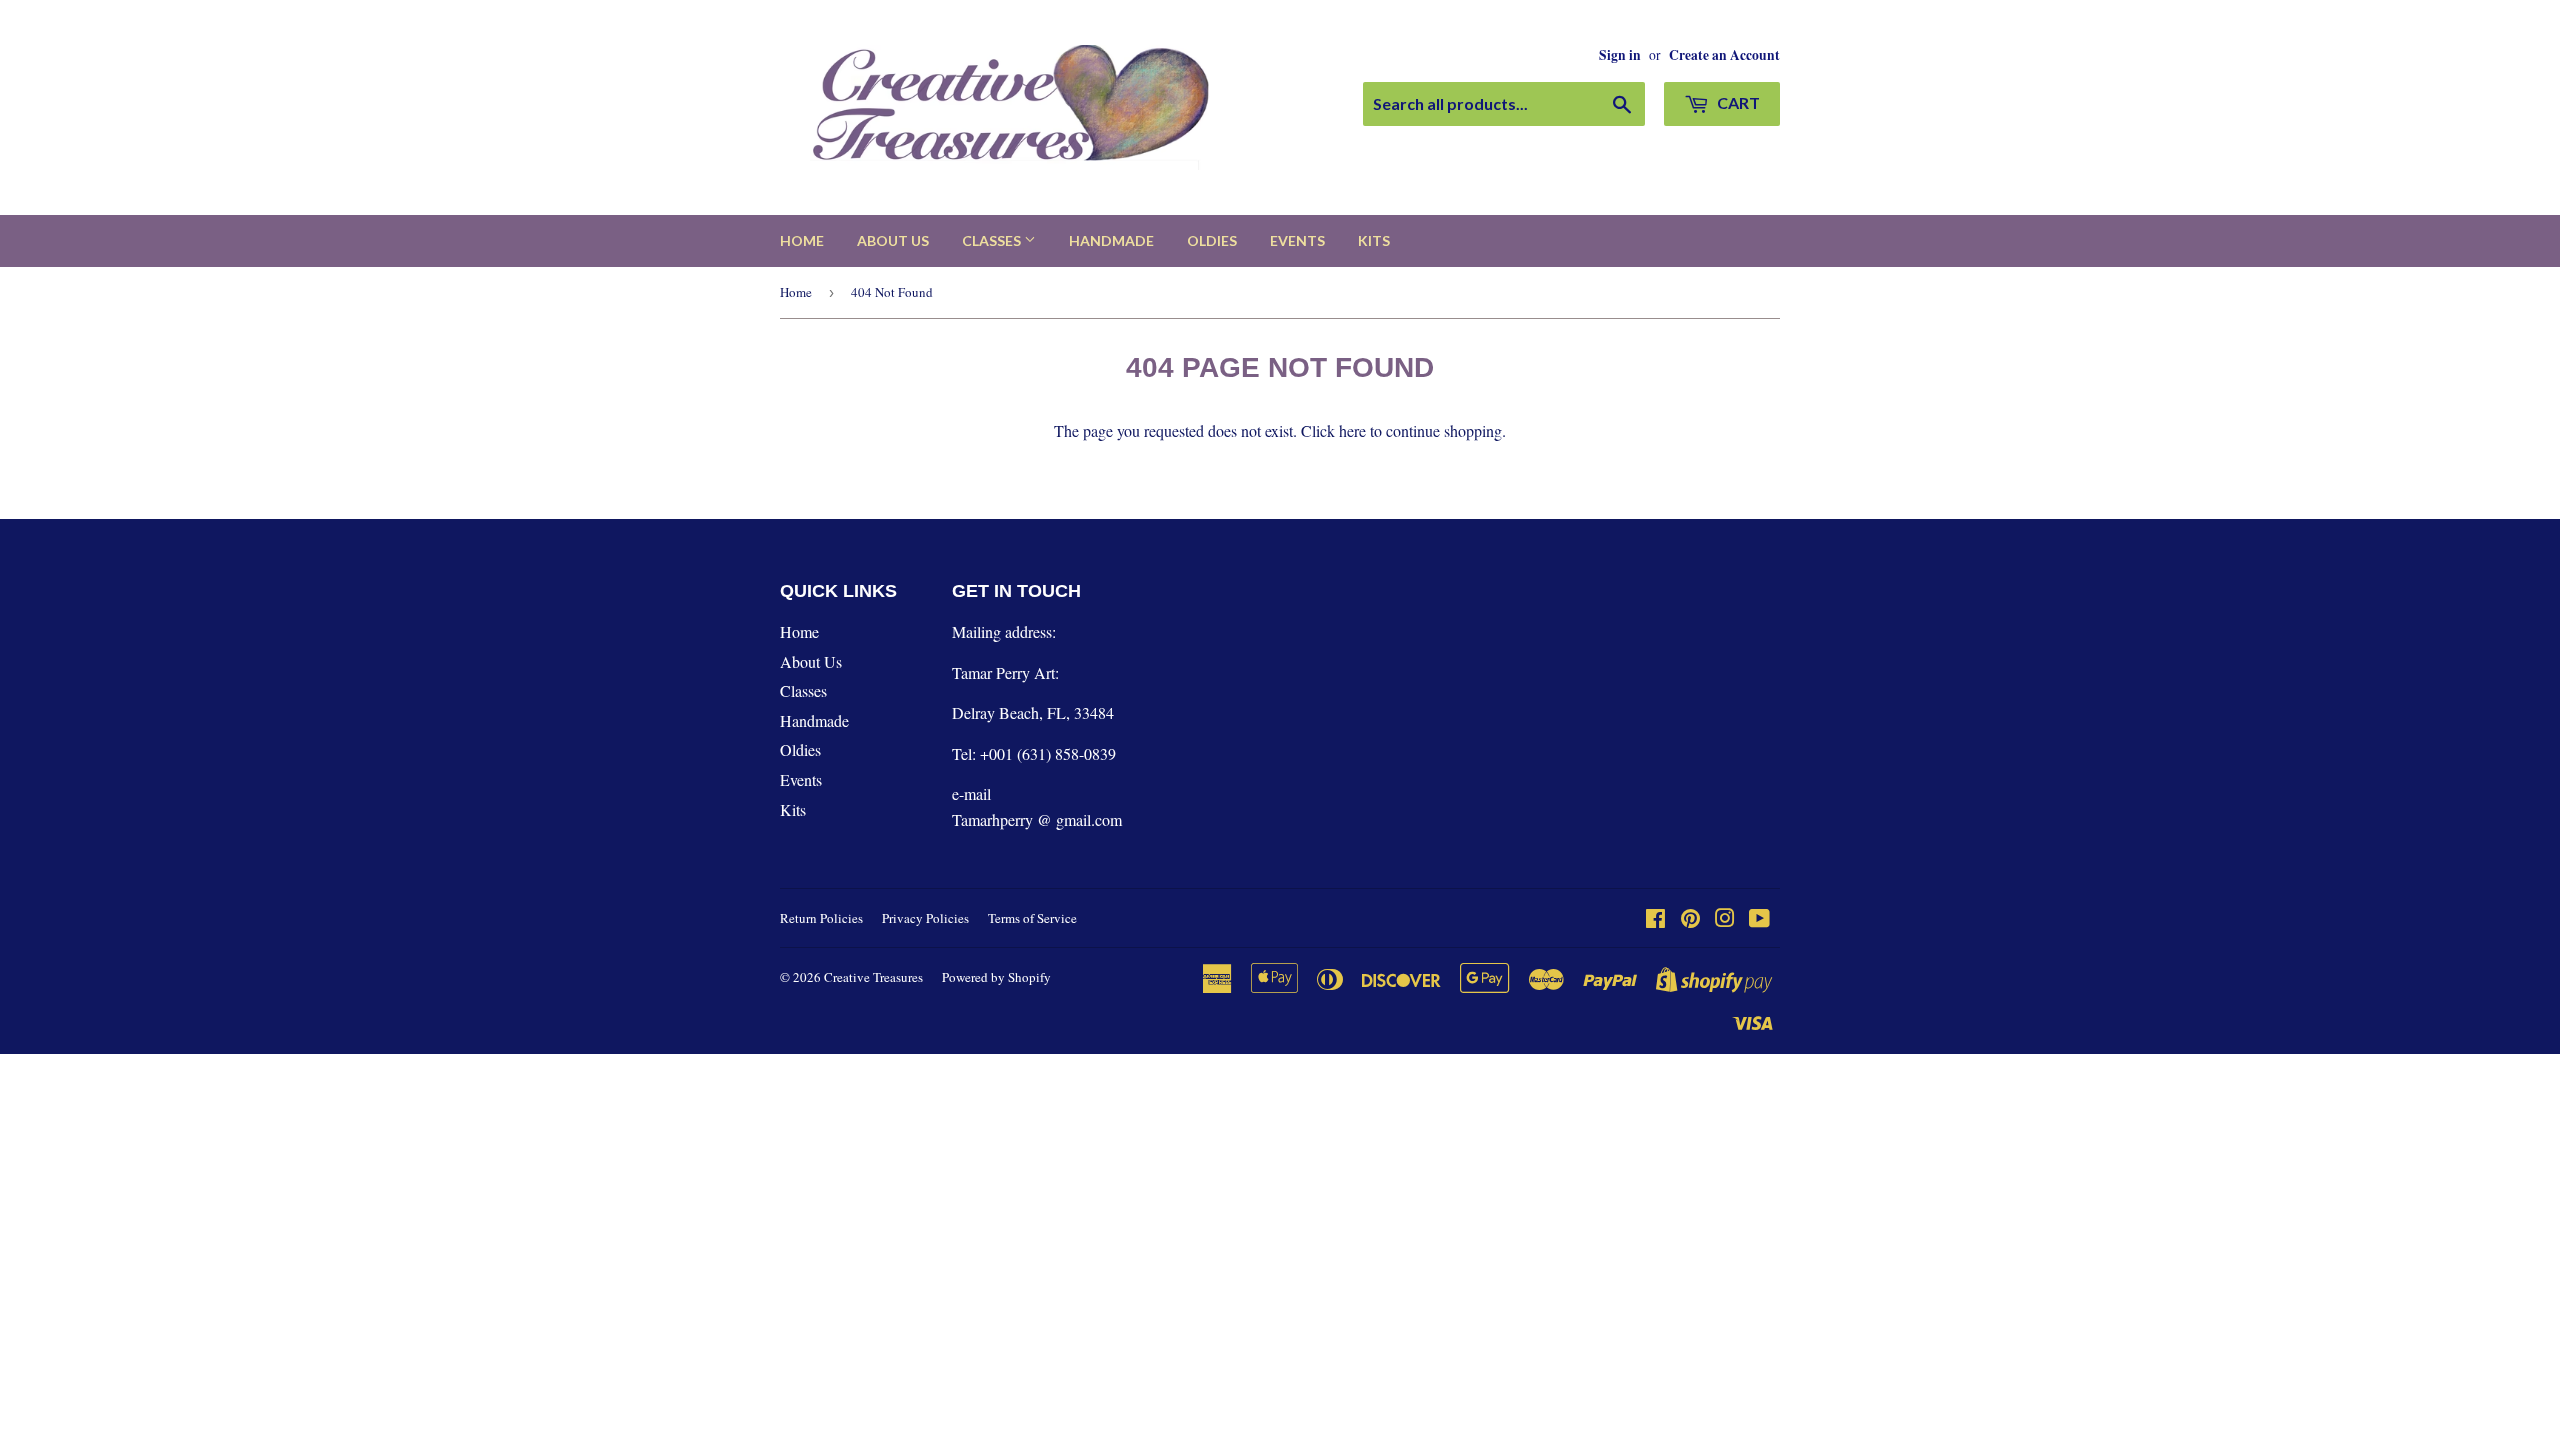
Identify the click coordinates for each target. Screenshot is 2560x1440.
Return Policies (821, 918)
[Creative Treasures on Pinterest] (1690, 919)
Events (1297, 240)
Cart (1737, 102)
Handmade (1111, 240)
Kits (1374, 240)
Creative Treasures (873, 977)
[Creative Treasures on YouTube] (1759, 919)
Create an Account (1724, 55)
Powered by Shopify (996, 977)
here (1352, 430)
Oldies (1212, 240)
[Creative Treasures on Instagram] (1725, 919)
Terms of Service (1032, 918)
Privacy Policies (925, 918)
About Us (893, 240)
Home (802, 240)
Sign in (1620, 55)
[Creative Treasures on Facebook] (1655, 919)
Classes (993, 240)
